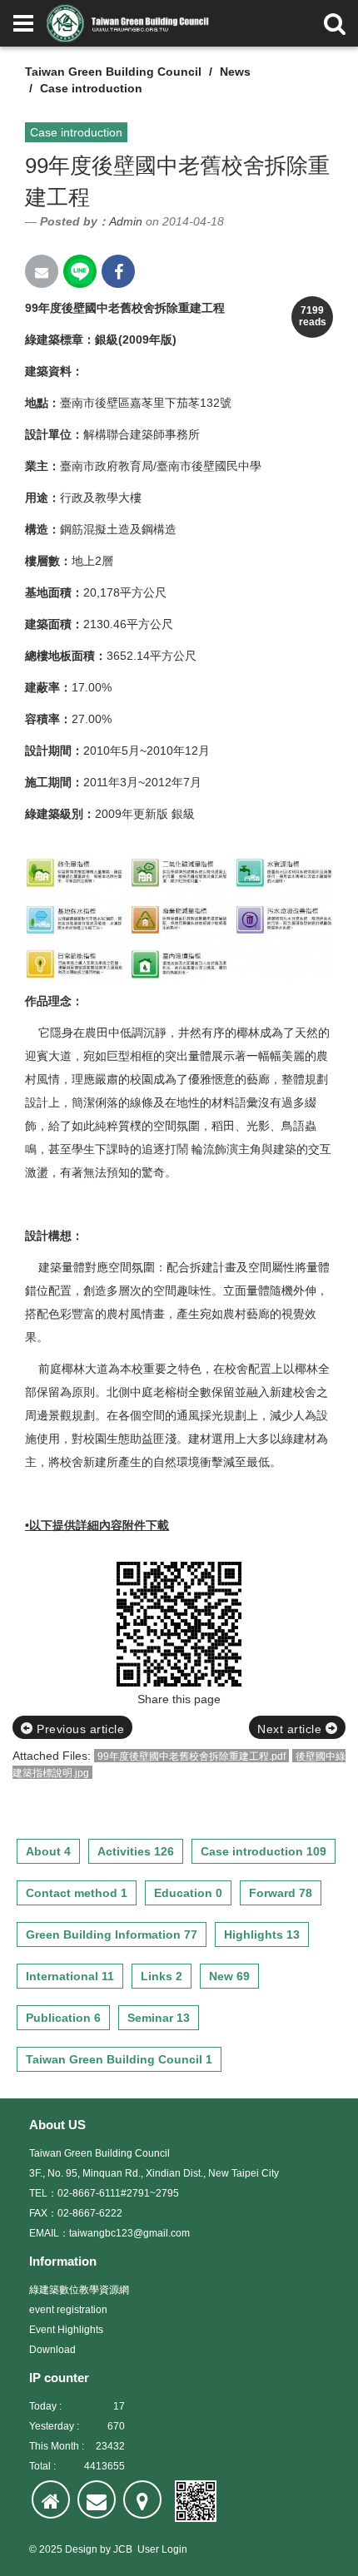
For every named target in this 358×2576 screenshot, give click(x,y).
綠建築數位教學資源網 (79, 2290)
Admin (126, 221)
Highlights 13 (262, 1934)
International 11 (70, 1976)
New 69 (229, 1976)
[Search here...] (335, 23)
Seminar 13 (159, 2018)
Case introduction (91, 88)
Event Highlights (66, 2330)
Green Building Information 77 (112, 1934)
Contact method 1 (77, 1893)
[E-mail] (97, 2499)
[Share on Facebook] (118, 271)
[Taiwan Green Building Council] (130, 23)
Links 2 (162, 1976)
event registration (68, 2310)
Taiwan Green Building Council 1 (119, 2059)
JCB (123, 2549)
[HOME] (51, 2499)
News (235, 72)
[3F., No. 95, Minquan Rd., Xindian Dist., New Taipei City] (142, 2499)
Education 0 (188, 1893)
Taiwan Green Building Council (113, 72)
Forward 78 (281, 1893)
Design (81, 2549)
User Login (162, 2549)
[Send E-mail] (42, 271)
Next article (291, 1729)
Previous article (79, 1729)
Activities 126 (136, 1851)
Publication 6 (63, 2018)
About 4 (48, 1851)
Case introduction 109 (264, 1851)
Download (52, 2350)
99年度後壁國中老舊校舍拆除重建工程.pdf (191, 1756)
